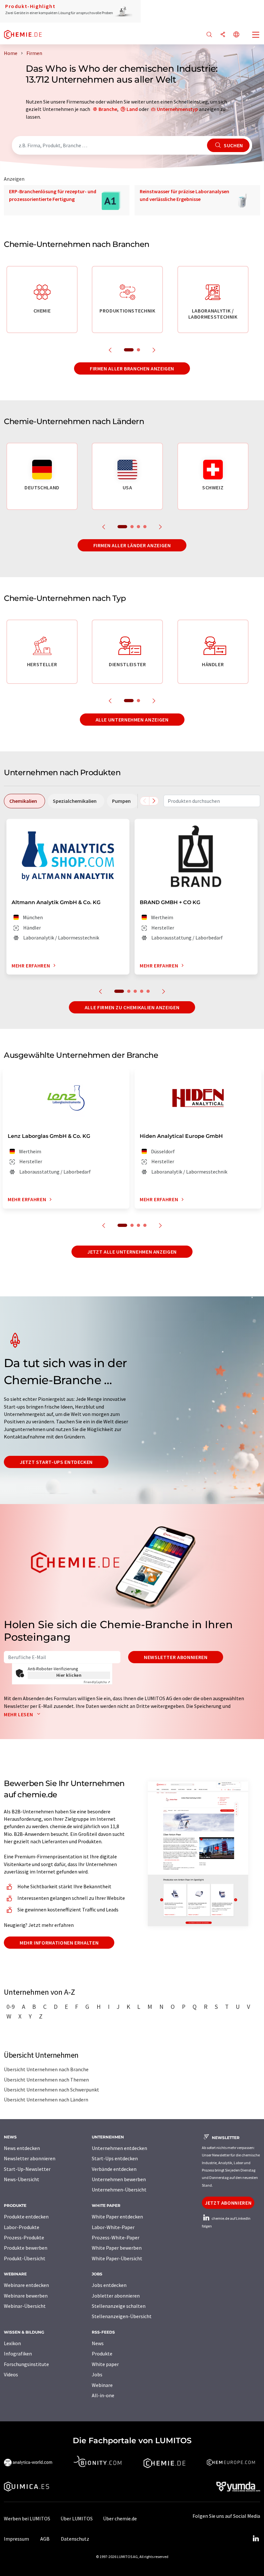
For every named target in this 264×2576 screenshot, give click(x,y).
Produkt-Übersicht (25, 2258)
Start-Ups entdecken (115, 2158)
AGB (45, 2539)
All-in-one (103, 2395)
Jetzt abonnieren (228, 2203)
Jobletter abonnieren (116, 2296)
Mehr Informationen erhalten (59, 1943)
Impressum (16, 2539)
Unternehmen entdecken (119, 2148)
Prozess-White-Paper (116, 2237)
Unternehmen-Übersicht (119, 2190)
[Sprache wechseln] (236, 35)
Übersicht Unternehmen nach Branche (46, 2069)
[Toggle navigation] (256, 35)
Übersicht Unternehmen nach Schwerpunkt (52, 2090)
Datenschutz (75, 2539)
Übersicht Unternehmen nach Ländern (46, 2100)
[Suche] (209, 35)
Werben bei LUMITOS (27, 2518)
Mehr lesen (19, 1714)
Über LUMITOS (77, 2518)
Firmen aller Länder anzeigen (132, 545)
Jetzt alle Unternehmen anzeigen (132, 1252)
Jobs (97, 2374)
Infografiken (18, 2354)
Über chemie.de (120, 2518)
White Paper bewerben (117, 2248)
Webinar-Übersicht (25, 2306)
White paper (105, 2364)
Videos (11, 2374)
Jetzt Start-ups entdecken (56, 1462)
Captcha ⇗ (97, 1682)
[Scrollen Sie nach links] (145, 801)
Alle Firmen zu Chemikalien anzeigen (132, 1007)
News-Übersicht (22, 2179)
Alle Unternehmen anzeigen (132, 720)
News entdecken (22, 2148)
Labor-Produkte (22, 2227)
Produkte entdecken (26, 2217)
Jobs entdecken (109, 2285)
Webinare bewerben (26, 2296)
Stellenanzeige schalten (119, 2306)
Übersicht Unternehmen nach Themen (46, 2080)
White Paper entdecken (117, 2217)
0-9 (11, 2007)
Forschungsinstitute (26, 2364)
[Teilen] (223, 35)
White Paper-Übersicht (117, 2258)
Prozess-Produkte (24, 2237)
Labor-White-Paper (113, 2227)
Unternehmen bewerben (119, 2179)
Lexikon (12, 2343)
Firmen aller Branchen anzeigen (132, 368)
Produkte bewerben (26, 2248)
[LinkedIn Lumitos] (256, 2539)
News (98, 2343)
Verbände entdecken (114, 2169)
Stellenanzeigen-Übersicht (122, 2316)
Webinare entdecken (26, 2285)
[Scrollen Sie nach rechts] (154, 801)
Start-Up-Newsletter (27, 2169)
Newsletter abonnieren (176, 1657)
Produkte (102, 2354)
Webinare (102, 2385)
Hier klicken (69, 1675)
